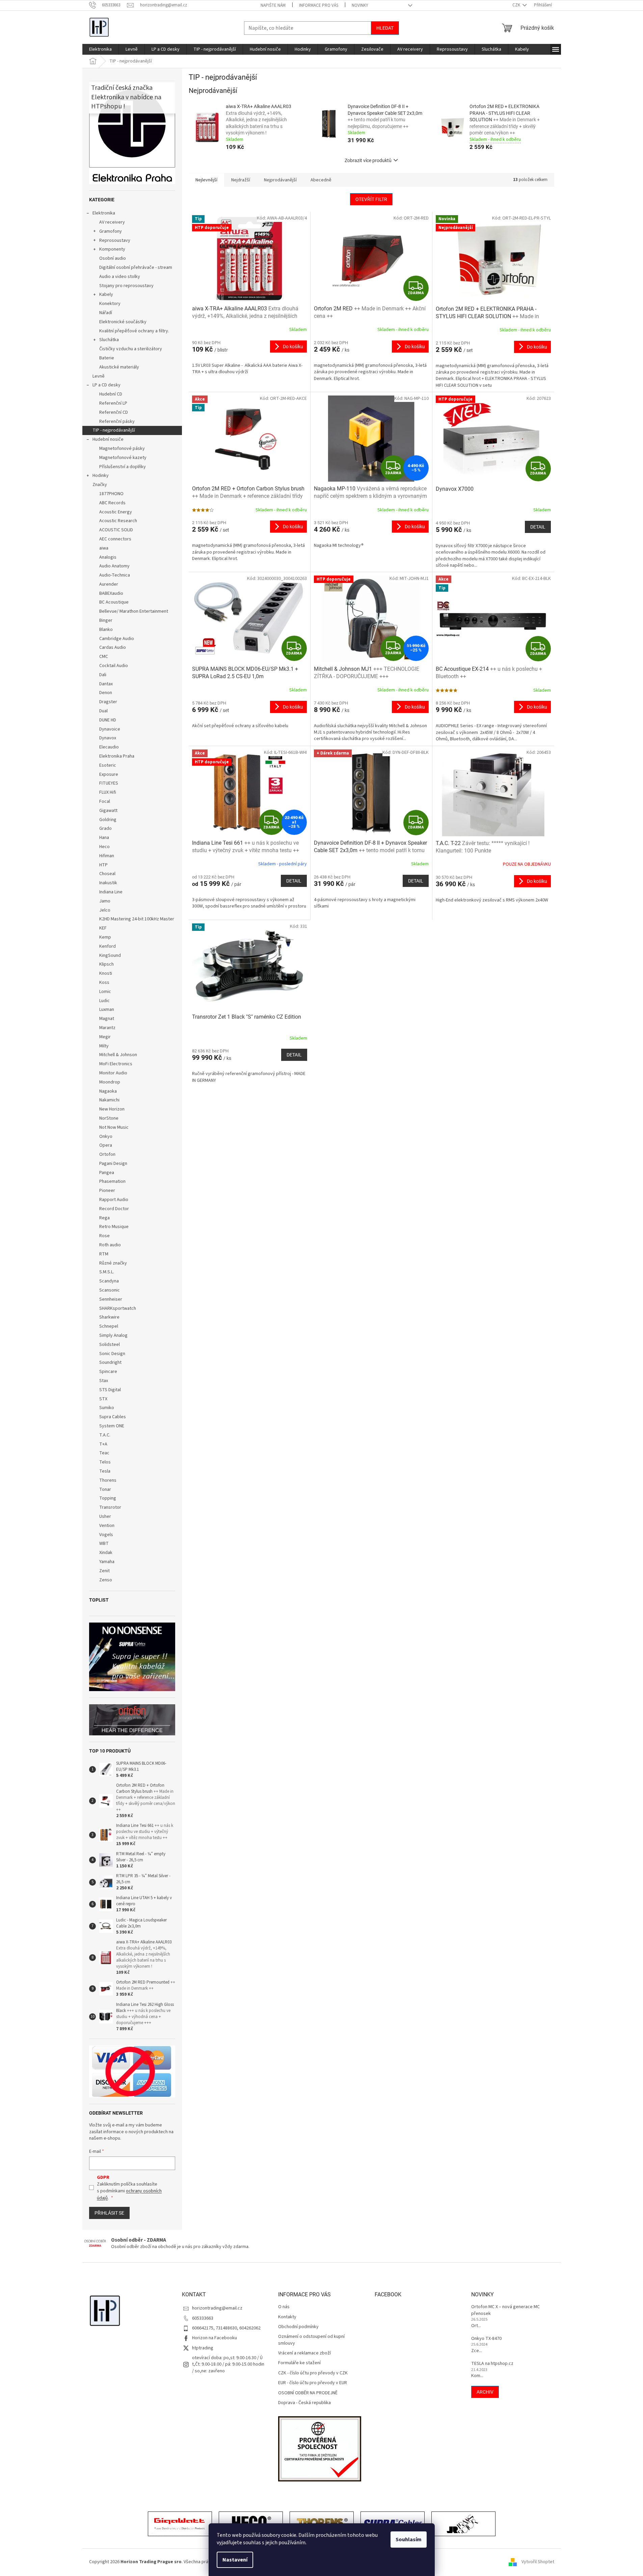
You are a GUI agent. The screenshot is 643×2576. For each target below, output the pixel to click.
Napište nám (273, 5)
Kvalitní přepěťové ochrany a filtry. (134, 331)
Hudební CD (111, 394)
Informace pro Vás (319, 5)
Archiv (485, 2392)
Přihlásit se (109, 2213)
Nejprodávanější (280, 180)
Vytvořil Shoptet (538, 2562)
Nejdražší (241, 180)
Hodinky (101, 476)
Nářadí (106, 313)
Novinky (360, 5)
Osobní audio (113, 258)
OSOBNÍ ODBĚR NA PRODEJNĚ (308, 2393)
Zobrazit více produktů (368, 160)
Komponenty (112, 249)
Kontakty (287, 2317)
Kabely (106, 295)
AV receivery (112, 222)
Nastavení (235, 2560)
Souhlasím (409, 2540)
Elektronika (104, 213)
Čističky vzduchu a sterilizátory (131, 349)
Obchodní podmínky (298, 2327)
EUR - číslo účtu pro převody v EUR (313, 2383)
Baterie (107, 358)
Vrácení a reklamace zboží (304, 2353)
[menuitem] (100, 49)
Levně (99, 376)
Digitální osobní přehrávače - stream (136, 267)
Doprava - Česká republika (304, 2403)
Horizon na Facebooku (215, 2338)
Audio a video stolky (120, 277)
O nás (284, 2307)
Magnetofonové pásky (122, 449)
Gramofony (111, 231)
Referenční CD (114, 412)
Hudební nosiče (108, 439)
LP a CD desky (106, 385)
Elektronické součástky (123, 322)
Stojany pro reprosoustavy (126, 286)
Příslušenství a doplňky (123, 467)
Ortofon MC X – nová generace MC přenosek (505, 2310)
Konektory (110, 304)
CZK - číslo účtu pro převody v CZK (313, 2373)
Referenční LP (113, 403)
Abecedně (321, 180)
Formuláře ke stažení (299, 2363)
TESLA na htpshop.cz (492, 2364)
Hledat (385, 28)
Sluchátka (109, 340)
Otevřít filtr (371, 199)
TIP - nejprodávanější (114, 430)
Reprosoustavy (115, 240)
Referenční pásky (117, 422)
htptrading (203, 2348)
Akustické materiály (119, 367)
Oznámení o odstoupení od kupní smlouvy (311, 2340)
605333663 (203, 2318)
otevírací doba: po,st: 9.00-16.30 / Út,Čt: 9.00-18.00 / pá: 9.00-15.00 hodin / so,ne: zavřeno (228, 2364)
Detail (538, 527)
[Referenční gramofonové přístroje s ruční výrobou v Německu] (463, 2525)
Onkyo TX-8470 (486, 2339)
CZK (517, 5)
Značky (100, 485)
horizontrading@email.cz (217, 2308)
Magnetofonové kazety (123, 458)
